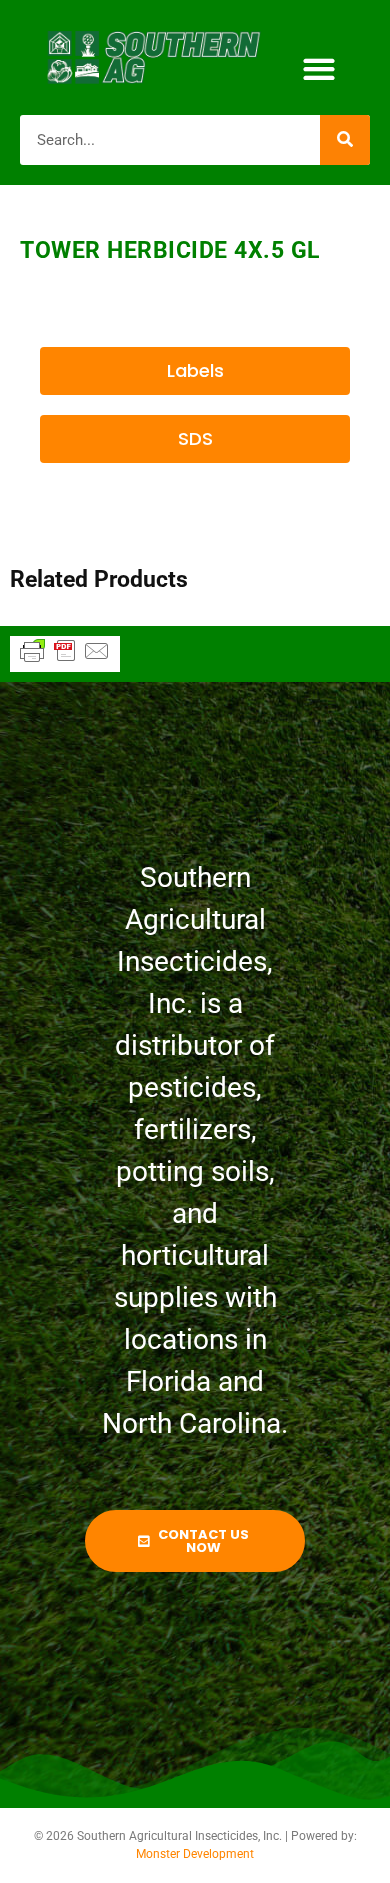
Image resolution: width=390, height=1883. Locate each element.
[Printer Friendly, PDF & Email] (65, 660)
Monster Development (195, 1854)
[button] (319, 69)
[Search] (345, 140)
